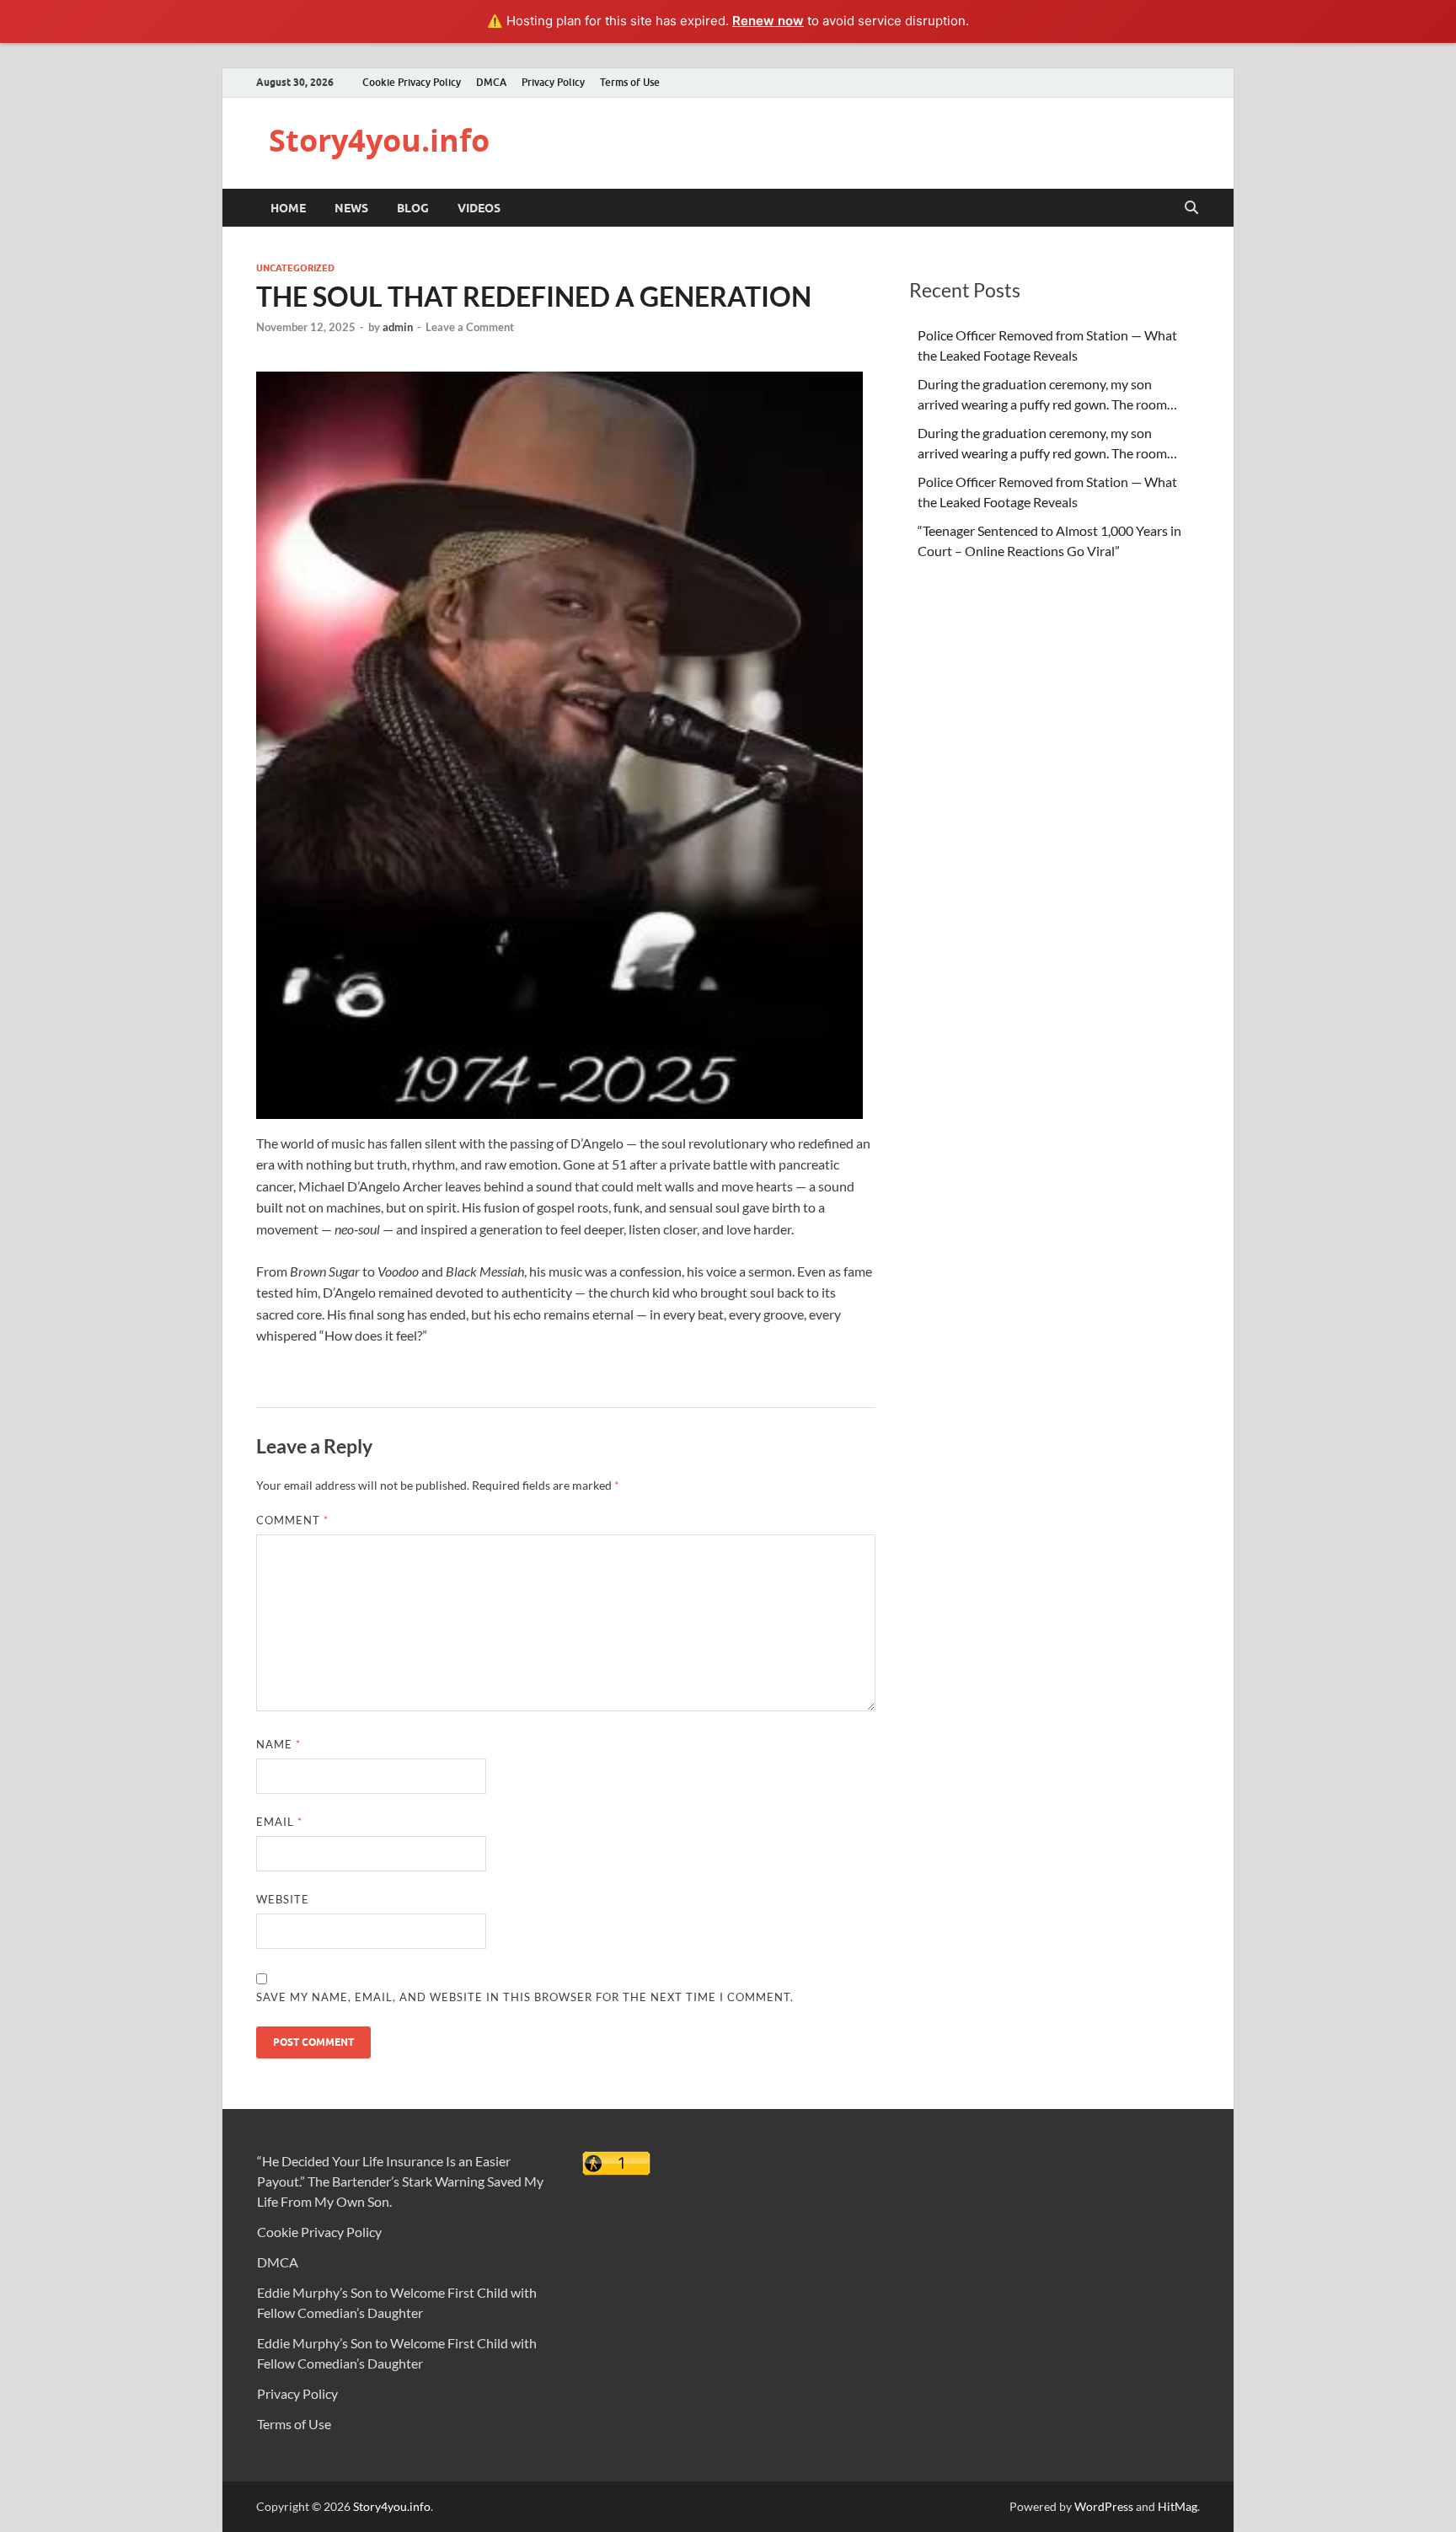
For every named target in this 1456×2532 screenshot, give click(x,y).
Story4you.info (379, 140)
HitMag (1178, 2506)
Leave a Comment (470, 327)
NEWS (351, 208)
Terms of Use (630, 82)
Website (283, 1899)
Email (279, 1822)
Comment (292, 1520)
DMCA (491, 82)
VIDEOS (479, 208)
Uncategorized (295, 268)
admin (398, 327)
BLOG (413, 208)
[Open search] (1191, 208)
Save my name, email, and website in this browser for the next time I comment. (525, 1997)
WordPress (1104, 2506)
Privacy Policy (553, 82)
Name (278, 1744)
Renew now (768, 21)
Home (288, 208)
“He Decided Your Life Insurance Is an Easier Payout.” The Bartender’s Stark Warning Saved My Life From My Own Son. (400, 2181)
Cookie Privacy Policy (412, 82)
